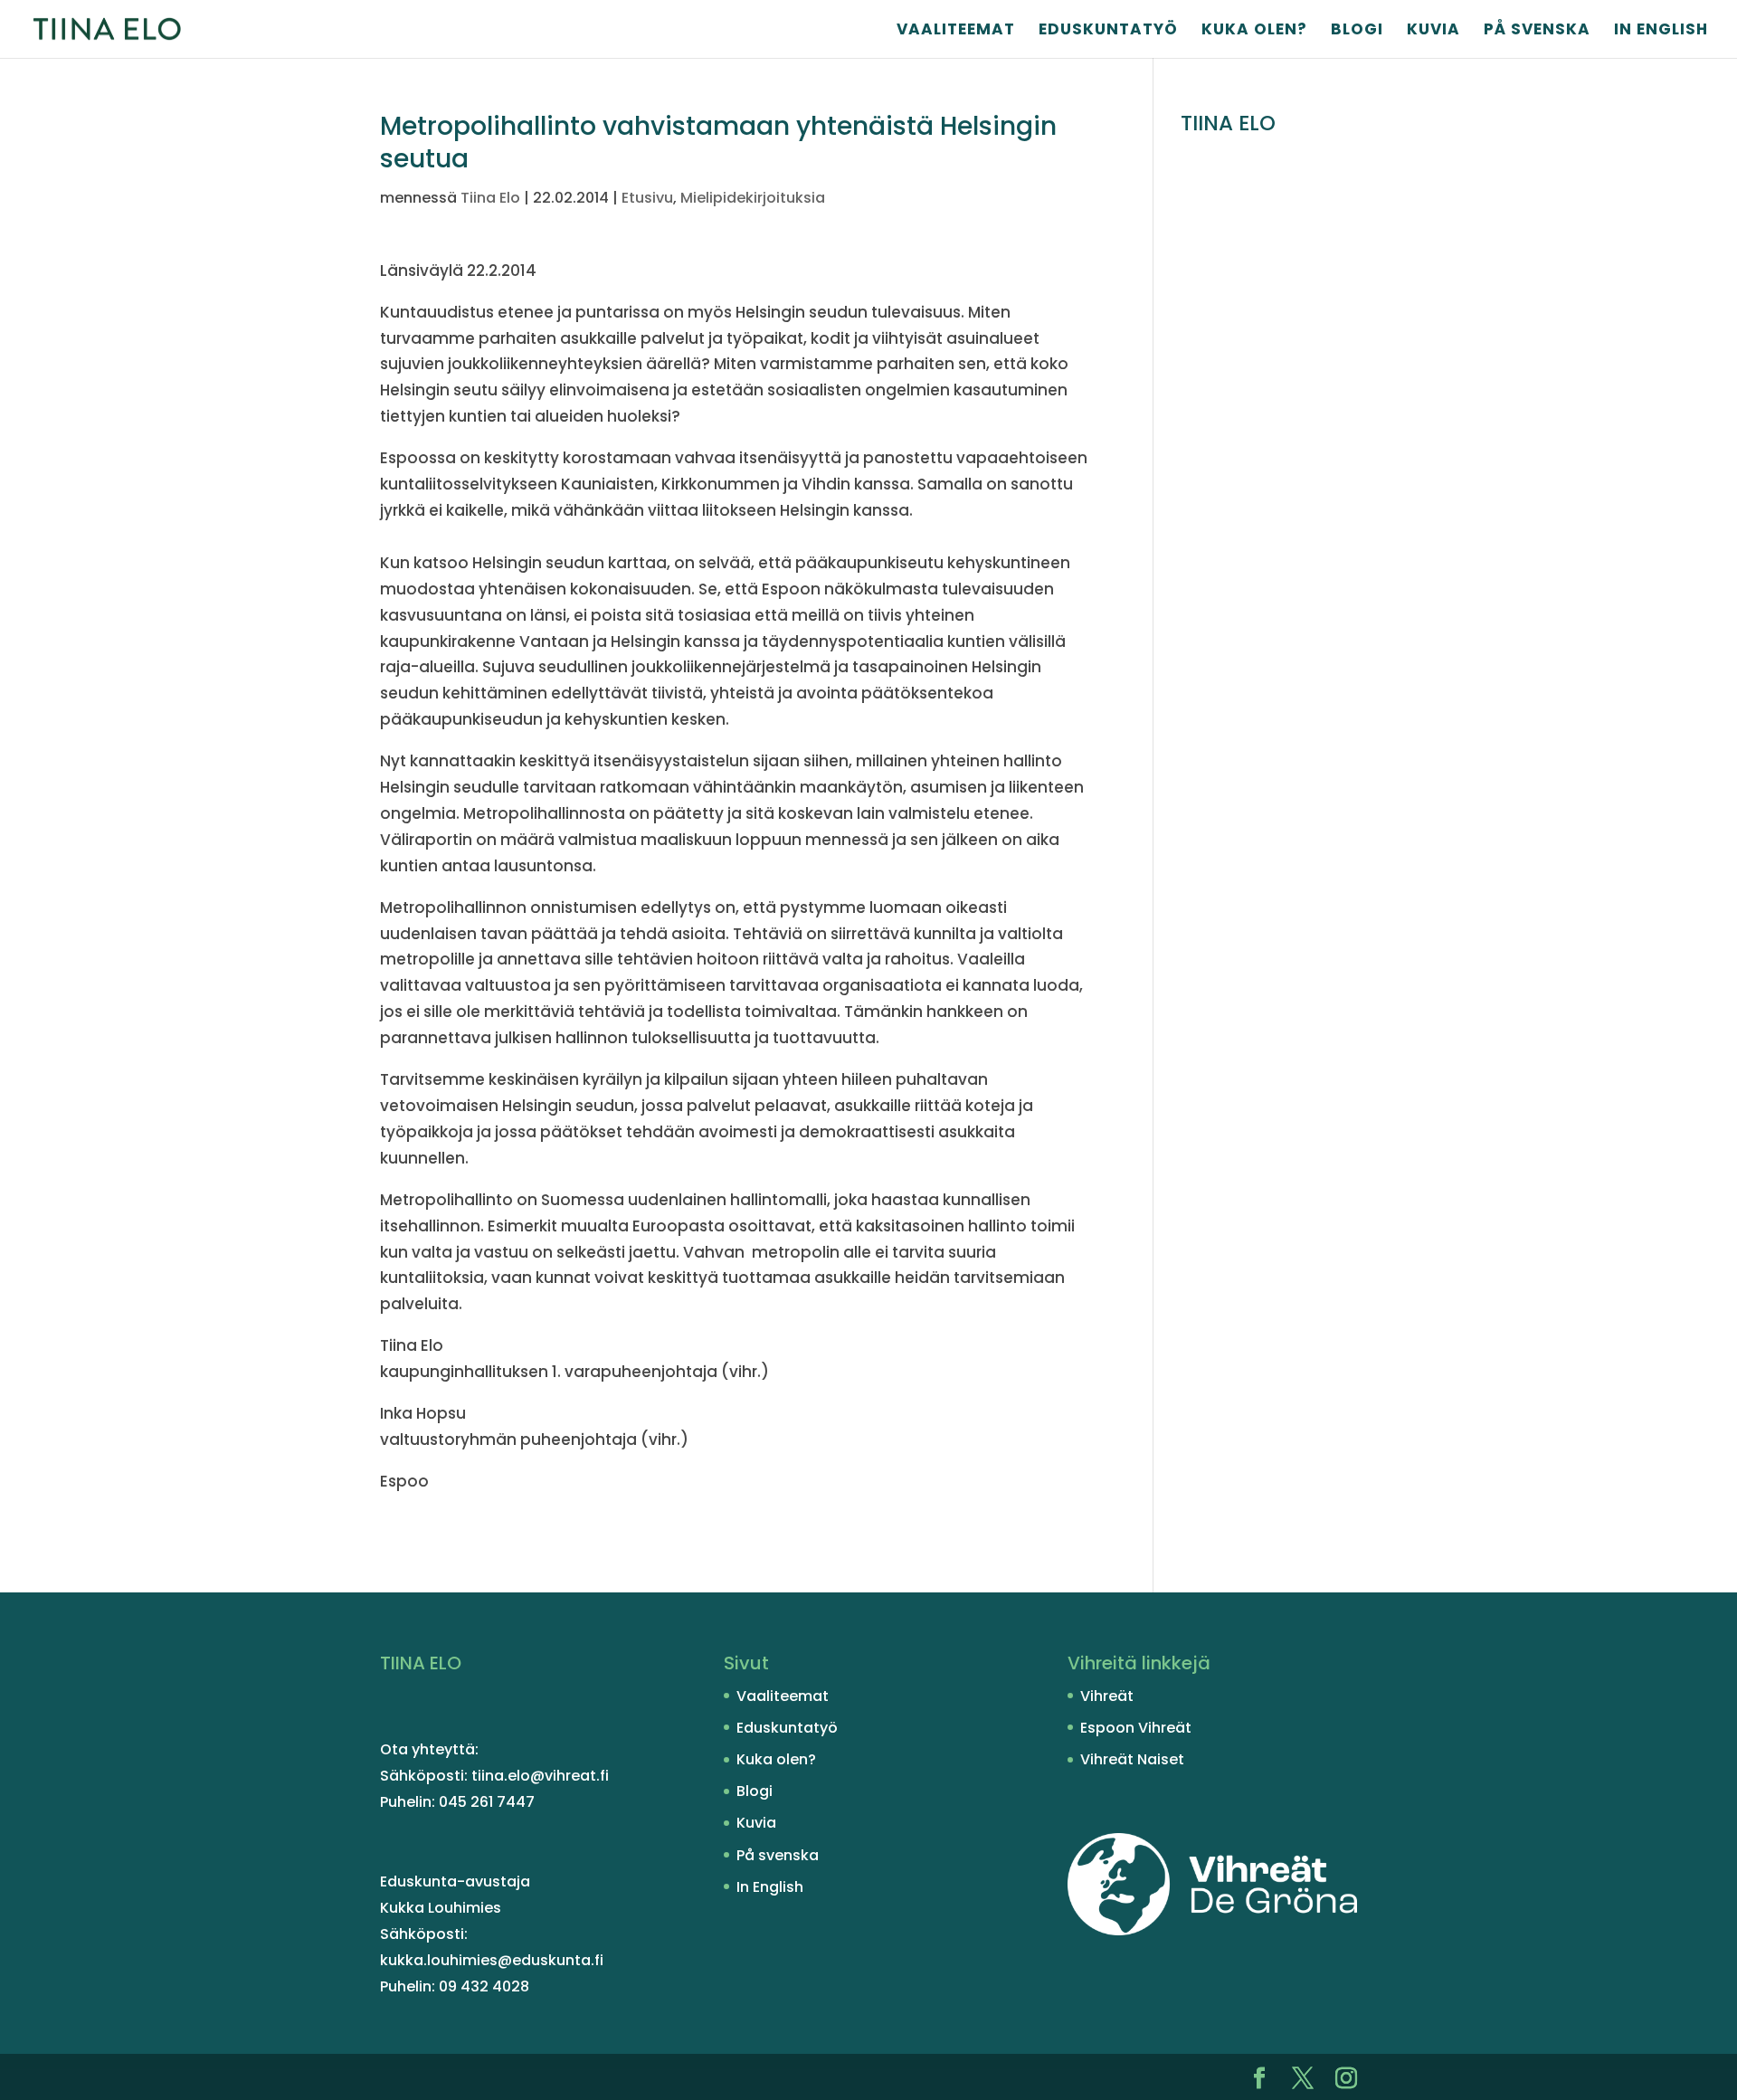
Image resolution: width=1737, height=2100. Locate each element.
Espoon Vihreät (1136, 1728)
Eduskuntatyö (1108, 31)
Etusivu (647, 198)
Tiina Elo (490, 198)
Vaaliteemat (956, 31)
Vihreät (1107, 1696)
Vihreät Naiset (1132, 1759)
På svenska (1537, 31)
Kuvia (1433, 31)
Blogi (1357, 31)
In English (1661, 31)
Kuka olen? (1254, 31)
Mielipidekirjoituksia (753, 198)
